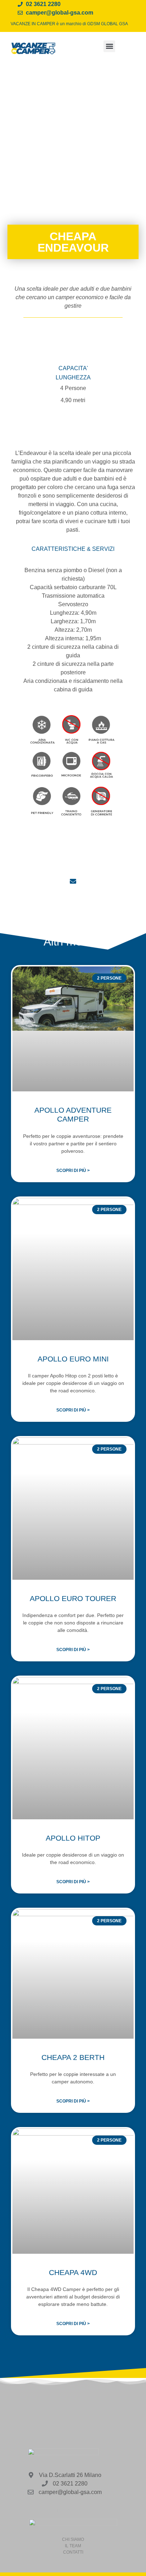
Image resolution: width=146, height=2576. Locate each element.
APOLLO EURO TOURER (73, 1598)
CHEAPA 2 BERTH (73, 2057)
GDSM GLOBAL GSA (108, 24)
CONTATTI (73, 2552)
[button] (109, 46)
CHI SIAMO (73, 2539)
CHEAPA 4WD (73, 2272)
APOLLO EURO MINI (73, 1359)
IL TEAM (73, 2546)
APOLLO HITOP (73, 1838)
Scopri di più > (73, 1171)
